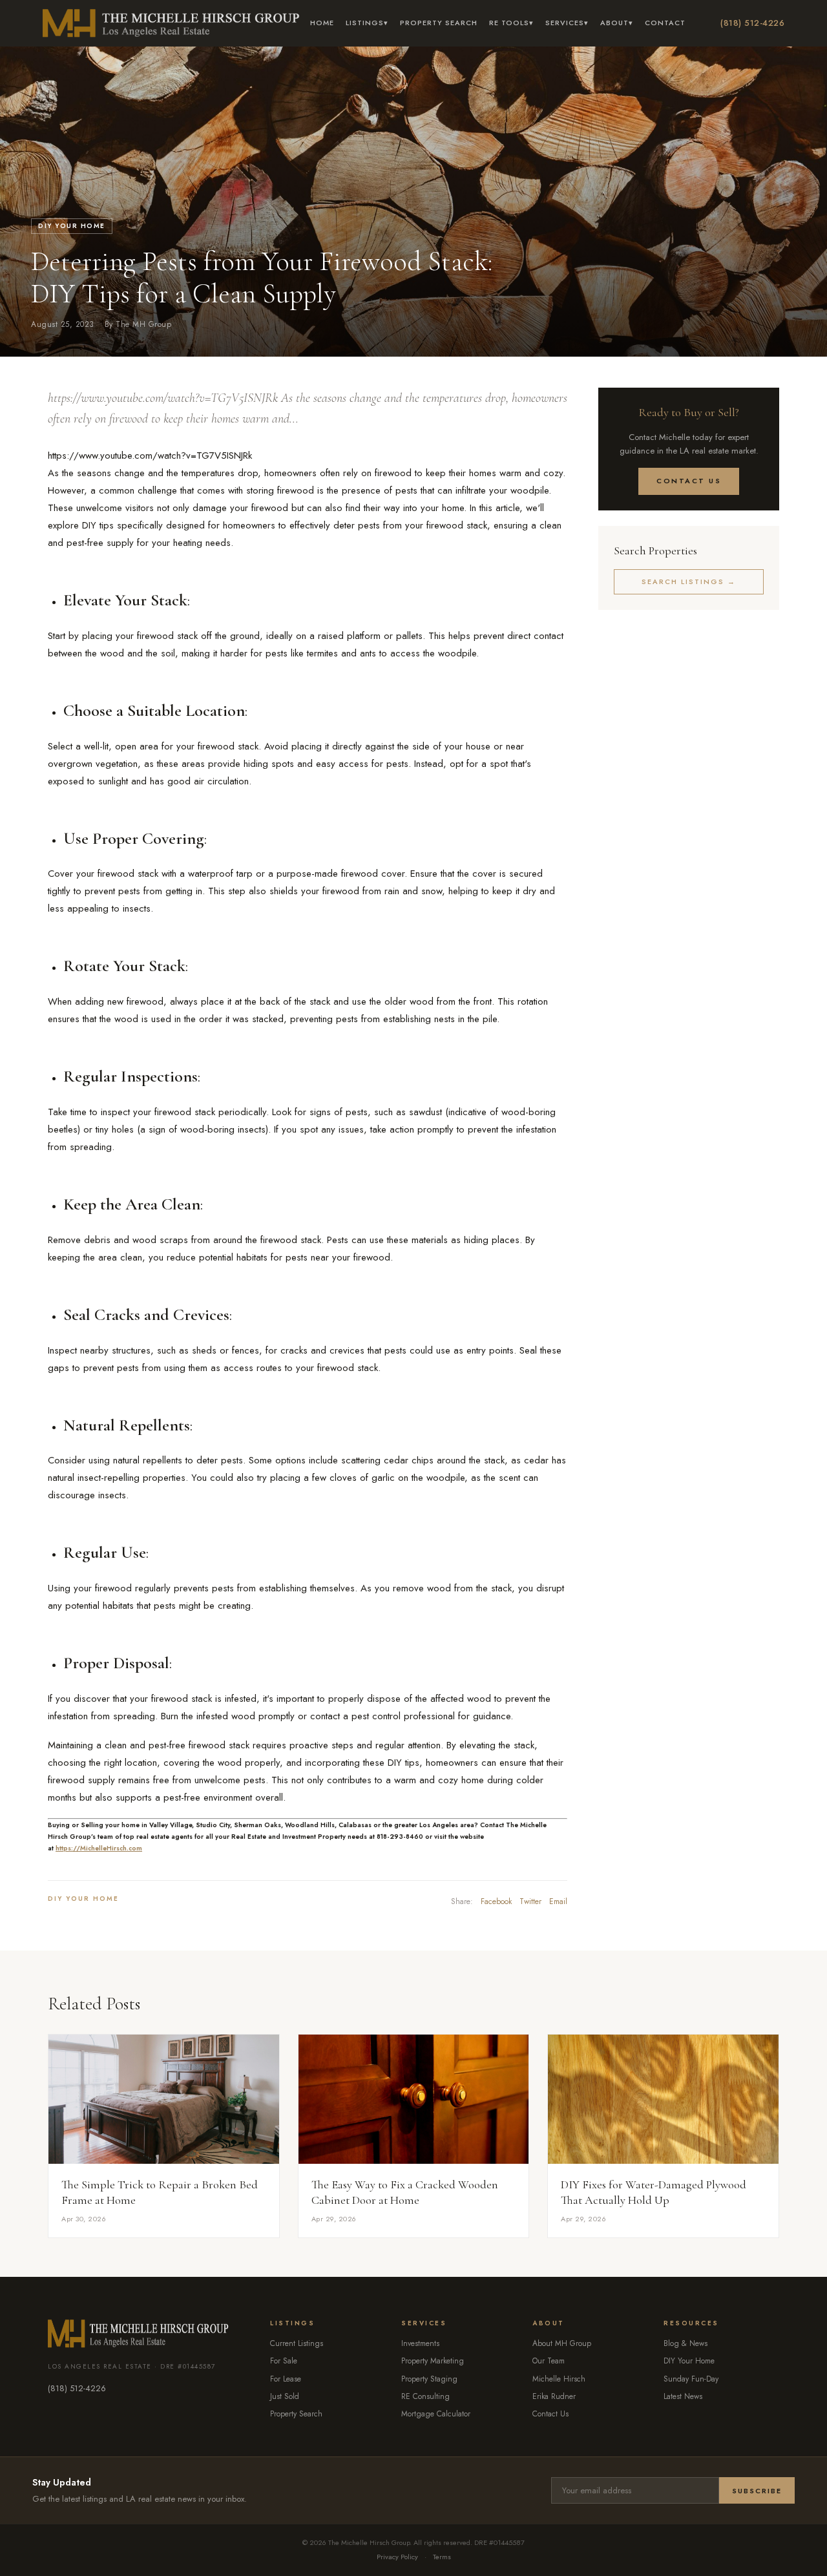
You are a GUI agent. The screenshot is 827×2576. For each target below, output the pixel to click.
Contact (665, 23)
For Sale (284, 2361)
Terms (442, 2557)
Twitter (530, 1901)
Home (322, 23)
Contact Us (689, 481)
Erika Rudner (554, 2396)
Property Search (439, 23)
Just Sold (285, 2396)
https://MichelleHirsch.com (99, 1848)
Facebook (496, 1901)
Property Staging (429, 2379)
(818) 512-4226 (752, 23)
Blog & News (686, 2343)
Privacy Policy (397, 2557)
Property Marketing (433, 2361)
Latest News (683, 2396)
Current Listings (297, 2343)
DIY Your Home (72, 226)
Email (558, 1901)
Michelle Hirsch (559, 2379)
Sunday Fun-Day (691, 2379)
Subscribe (757, 2491)
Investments (420, 2343)
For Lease (286, 2379)
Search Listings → (689, 581)
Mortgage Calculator (436, 2414)
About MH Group (562, 2343)
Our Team (549, 2361)
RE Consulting (425, 2396)
